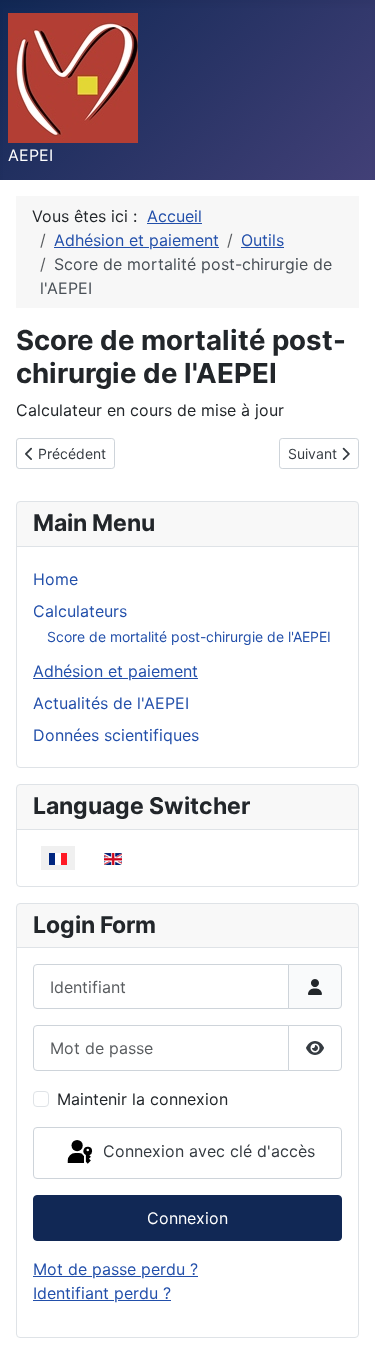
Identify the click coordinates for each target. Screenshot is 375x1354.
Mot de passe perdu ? (115, 1269)
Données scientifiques (116, 735)
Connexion (187, 1218)
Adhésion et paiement (115, 671)
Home (55, 579)
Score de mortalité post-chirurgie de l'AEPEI (189, 636)
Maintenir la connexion (142, 1099)
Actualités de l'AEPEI (111, 703)
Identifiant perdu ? (102, 1293)
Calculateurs (80, 611)
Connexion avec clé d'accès (206, 1151)
